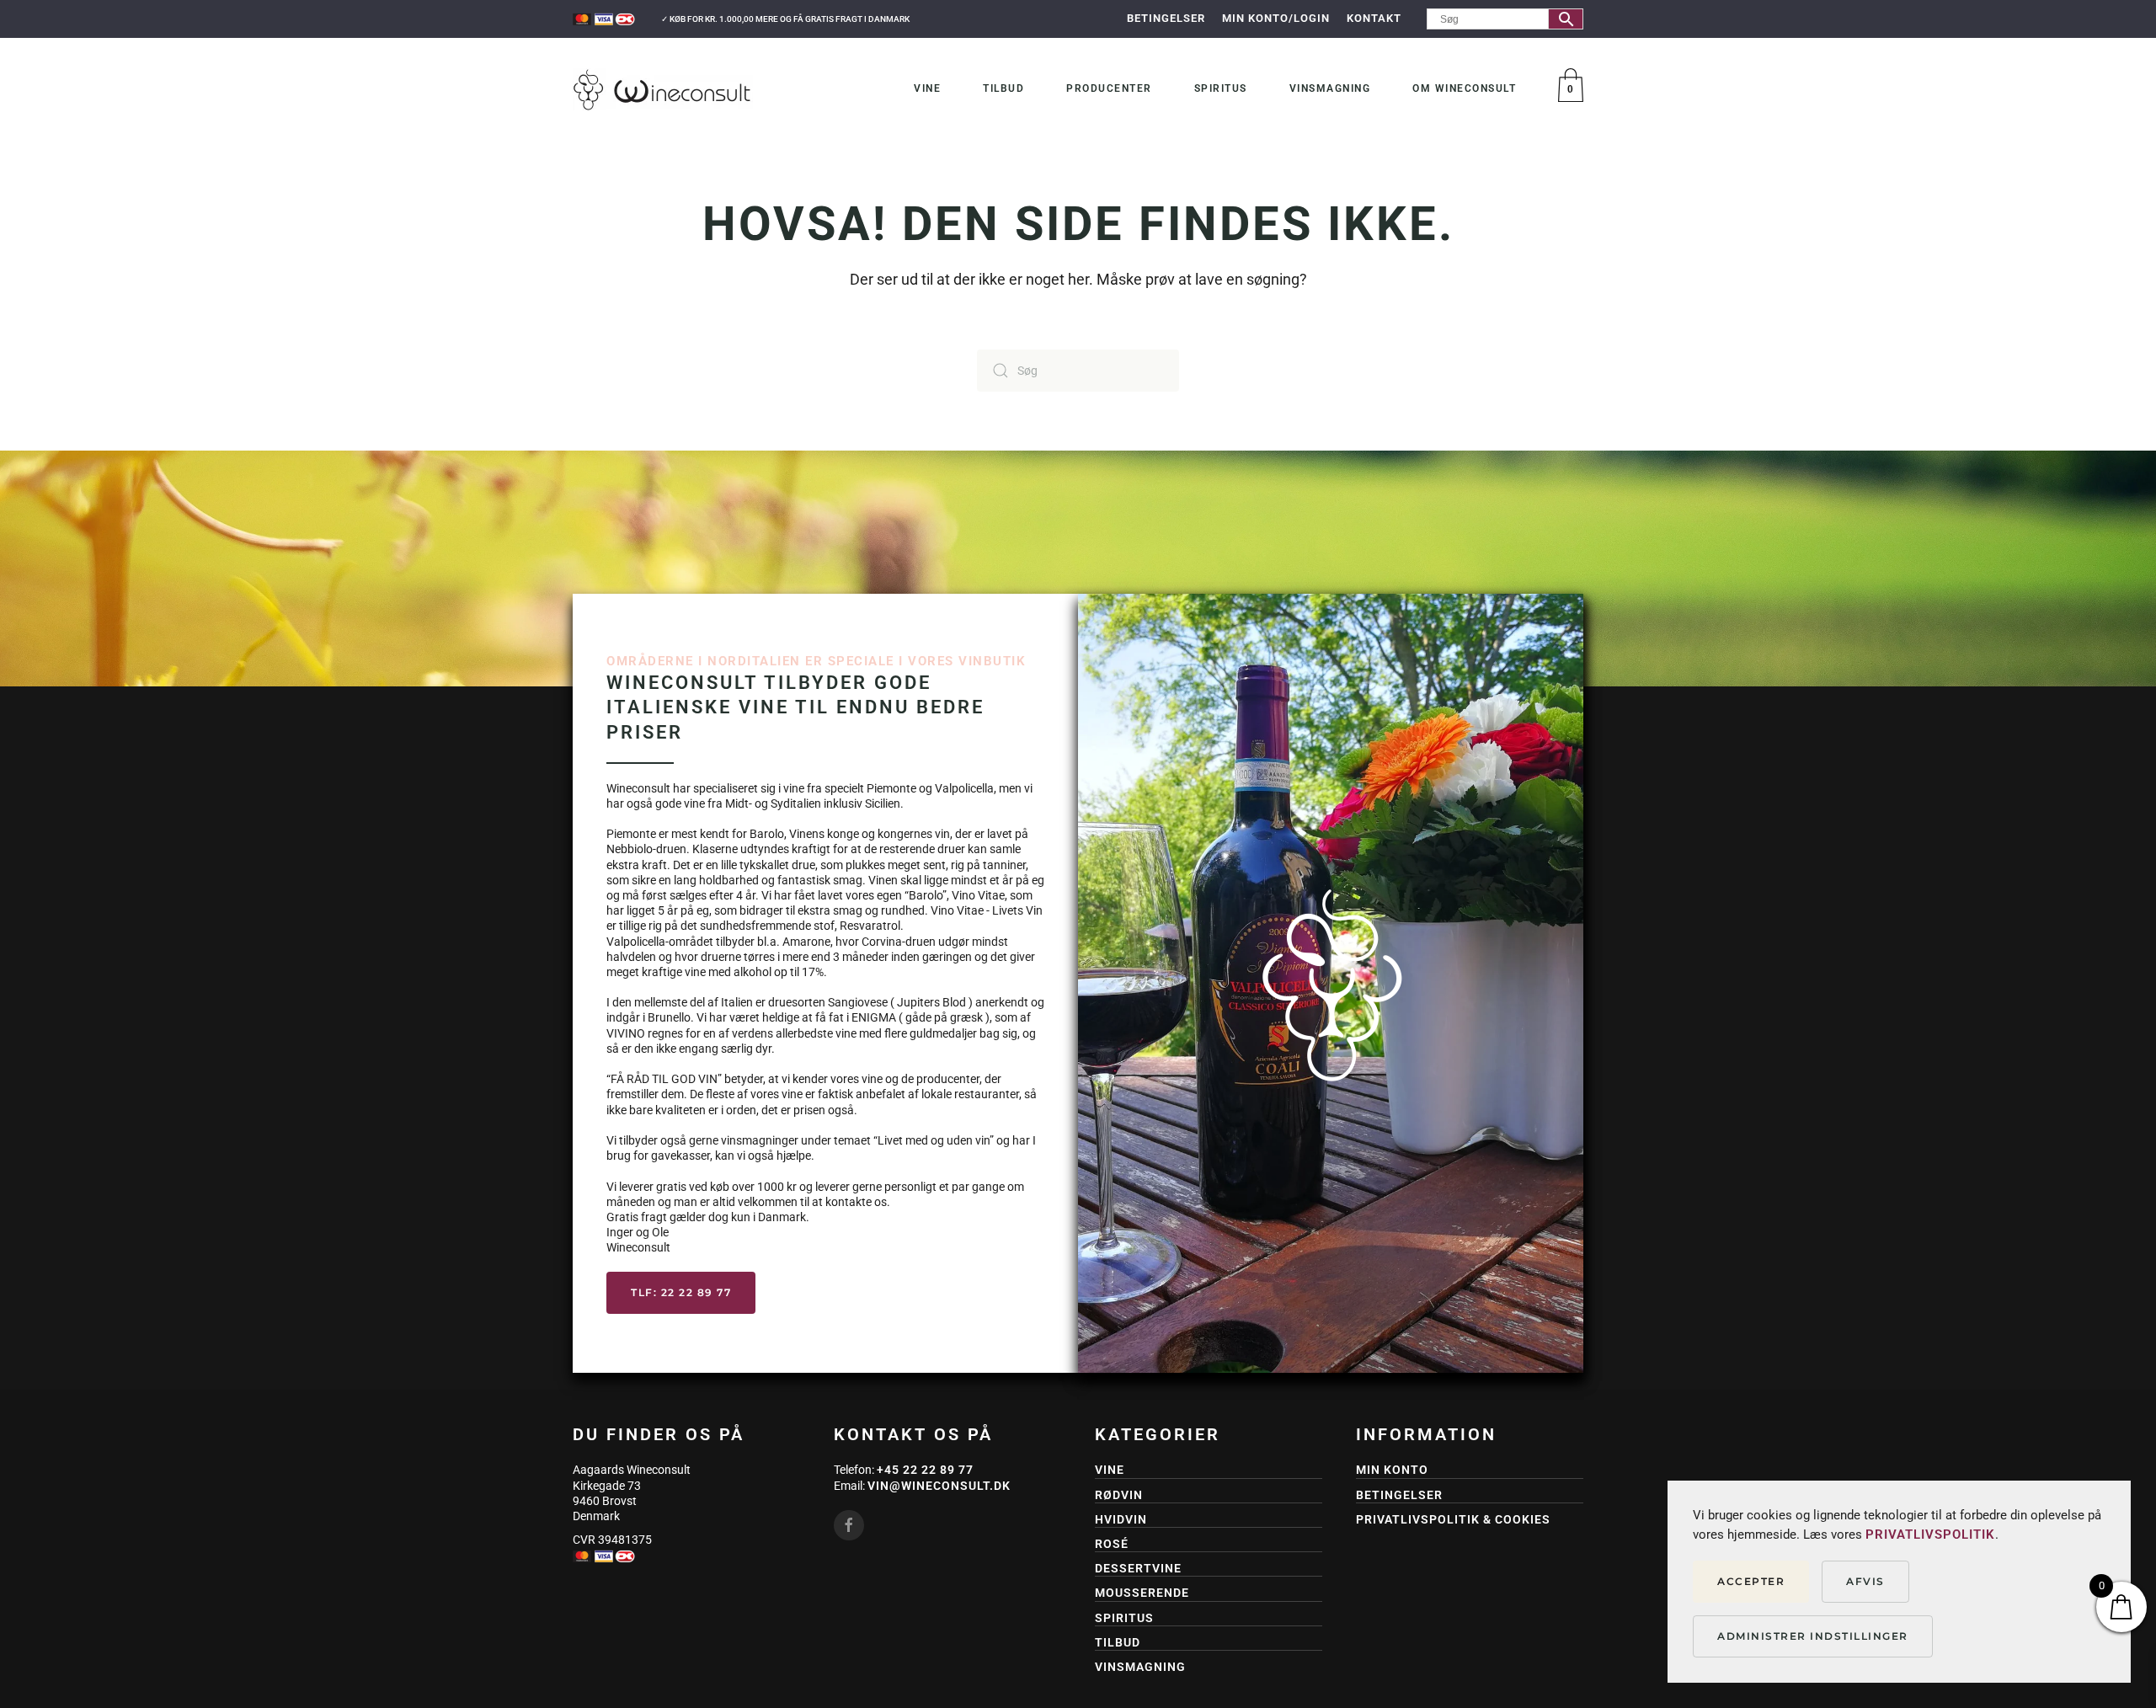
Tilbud (1003, 88)
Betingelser (1166, 18)
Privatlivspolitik (1930, 1535)
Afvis (1865, 1581)
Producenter (1109, 88)
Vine (927, 88)
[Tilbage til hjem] (663, 89)
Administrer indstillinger (1813, 1636)
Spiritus (1221, 88)
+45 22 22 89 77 (925, 1470)
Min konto (1392, 1470)
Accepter (1751, 1581)
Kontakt (1374, 18)
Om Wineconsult (1464, 88)
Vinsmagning (1330, 88)
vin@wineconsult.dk (939, 1486)
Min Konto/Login (1276, 18)
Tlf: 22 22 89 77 (681, 1292)
